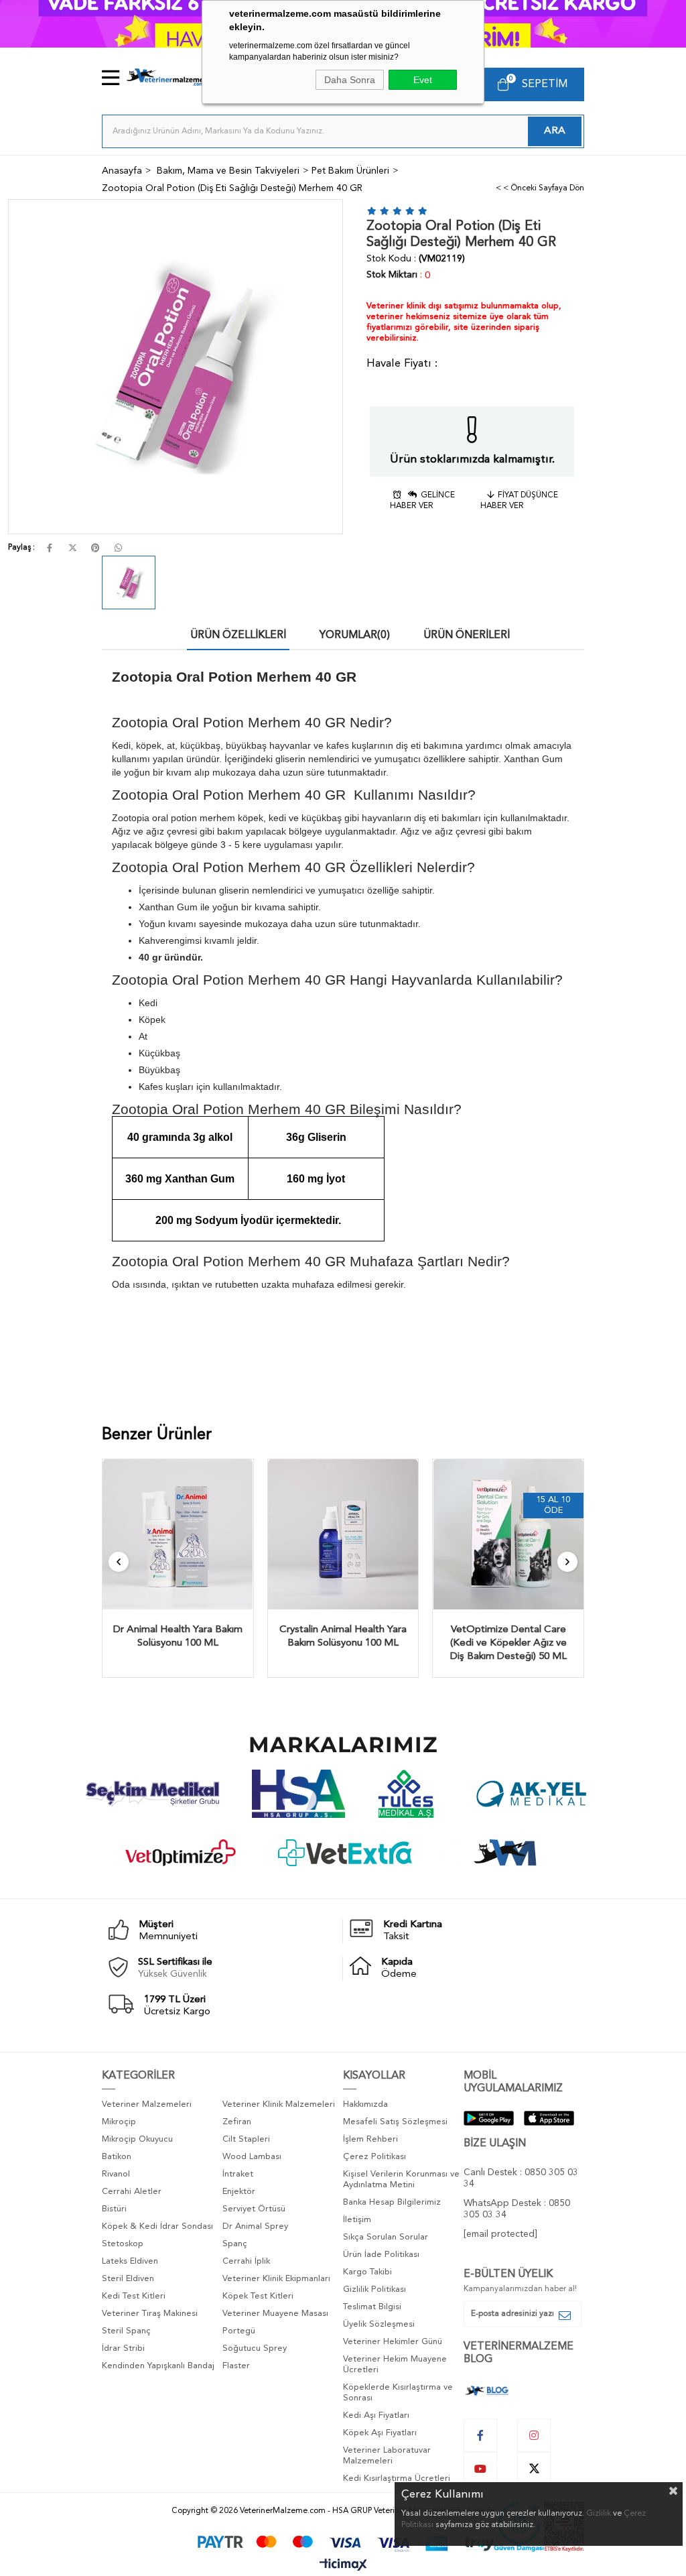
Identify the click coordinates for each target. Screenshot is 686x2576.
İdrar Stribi (123, 2348)
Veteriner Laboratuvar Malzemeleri (387, 2456)
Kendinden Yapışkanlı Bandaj (158, 2366)
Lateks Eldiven (130, 2261)
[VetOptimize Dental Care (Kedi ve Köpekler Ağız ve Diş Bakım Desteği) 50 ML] (508, 1535)
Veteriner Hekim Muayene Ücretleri (395, 2365)
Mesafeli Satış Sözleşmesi (395, 2122)
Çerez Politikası (374, 2157)
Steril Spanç (126, 2331)
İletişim (357, 2220)
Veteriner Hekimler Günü (393, 2342)
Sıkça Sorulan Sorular (386, 2237)
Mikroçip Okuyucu (137, 2139)
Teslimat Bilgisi (372, 2307)
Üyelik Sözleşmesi (379, 2324)
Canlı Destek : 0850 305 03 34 (521, 2178)
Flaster (236, 2366)
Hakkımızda (365, 2104)
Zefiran (237, 2122)
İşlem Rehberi (370, 2139)
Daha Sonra (350, 80)
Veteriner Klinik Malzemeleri (279, 2104)
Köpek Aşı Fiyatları (380, 2433)
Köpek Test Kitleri (258, 2296)
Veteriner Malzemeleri (147, 2104)
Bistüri (114, 2209)
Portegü (239, 2331)
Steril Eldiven (128, 2279)
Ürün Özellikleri (238, 635)
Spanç (235, 2244)
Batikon (117, 2157)
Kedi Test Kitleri (134, 2296)
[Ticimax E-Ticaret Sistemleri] (343, 2566)
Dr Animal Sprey (255, 2226)
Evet (423, 80)
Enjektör (239, 2192)
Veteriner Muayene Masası (275, 2314)
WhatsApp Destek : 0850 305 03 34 (517, 2209)
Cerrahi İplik (246, 2261)
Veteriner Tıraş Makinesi (150, 2314)
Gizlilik (599, 2514)
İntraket (238, 2174)
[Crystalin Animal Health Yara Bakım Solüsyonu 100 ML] (343, 1535)
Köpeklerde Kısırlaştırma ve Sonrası (398, 2393)
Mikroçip (119, 2122)
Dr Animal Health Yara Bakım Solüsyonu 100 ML (178, 1637)
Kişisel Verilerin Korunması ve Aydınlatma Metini (401, 2180)
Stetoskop (123, 2244)
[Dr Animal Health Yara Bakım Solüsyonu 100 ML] (178, 1535)
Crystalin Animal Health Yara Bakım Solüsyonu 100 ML (343, 1637)
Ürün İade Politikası (381, 2255)
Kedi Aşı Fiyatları (376, 2415)
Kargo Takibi (367, 2272)
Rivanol (116, 2174)
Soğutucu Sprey (255, 2348)
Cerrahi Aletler (132, 2192)
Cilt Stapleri (246, 2139)
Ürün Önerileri (467, 635)
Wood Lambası (252, 2157)
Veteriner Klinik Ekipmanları (276, 2279)
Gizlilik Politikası (374, 2289)
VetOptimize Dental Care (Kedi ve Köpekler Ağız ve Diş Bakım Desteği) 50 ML (508, 1643)
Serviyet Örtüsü (254, 2209)
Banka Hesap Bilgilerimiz (392, 2202)
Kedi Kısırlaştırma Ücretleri (397, 2478)
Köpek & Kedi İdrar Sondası (157, 2226)
